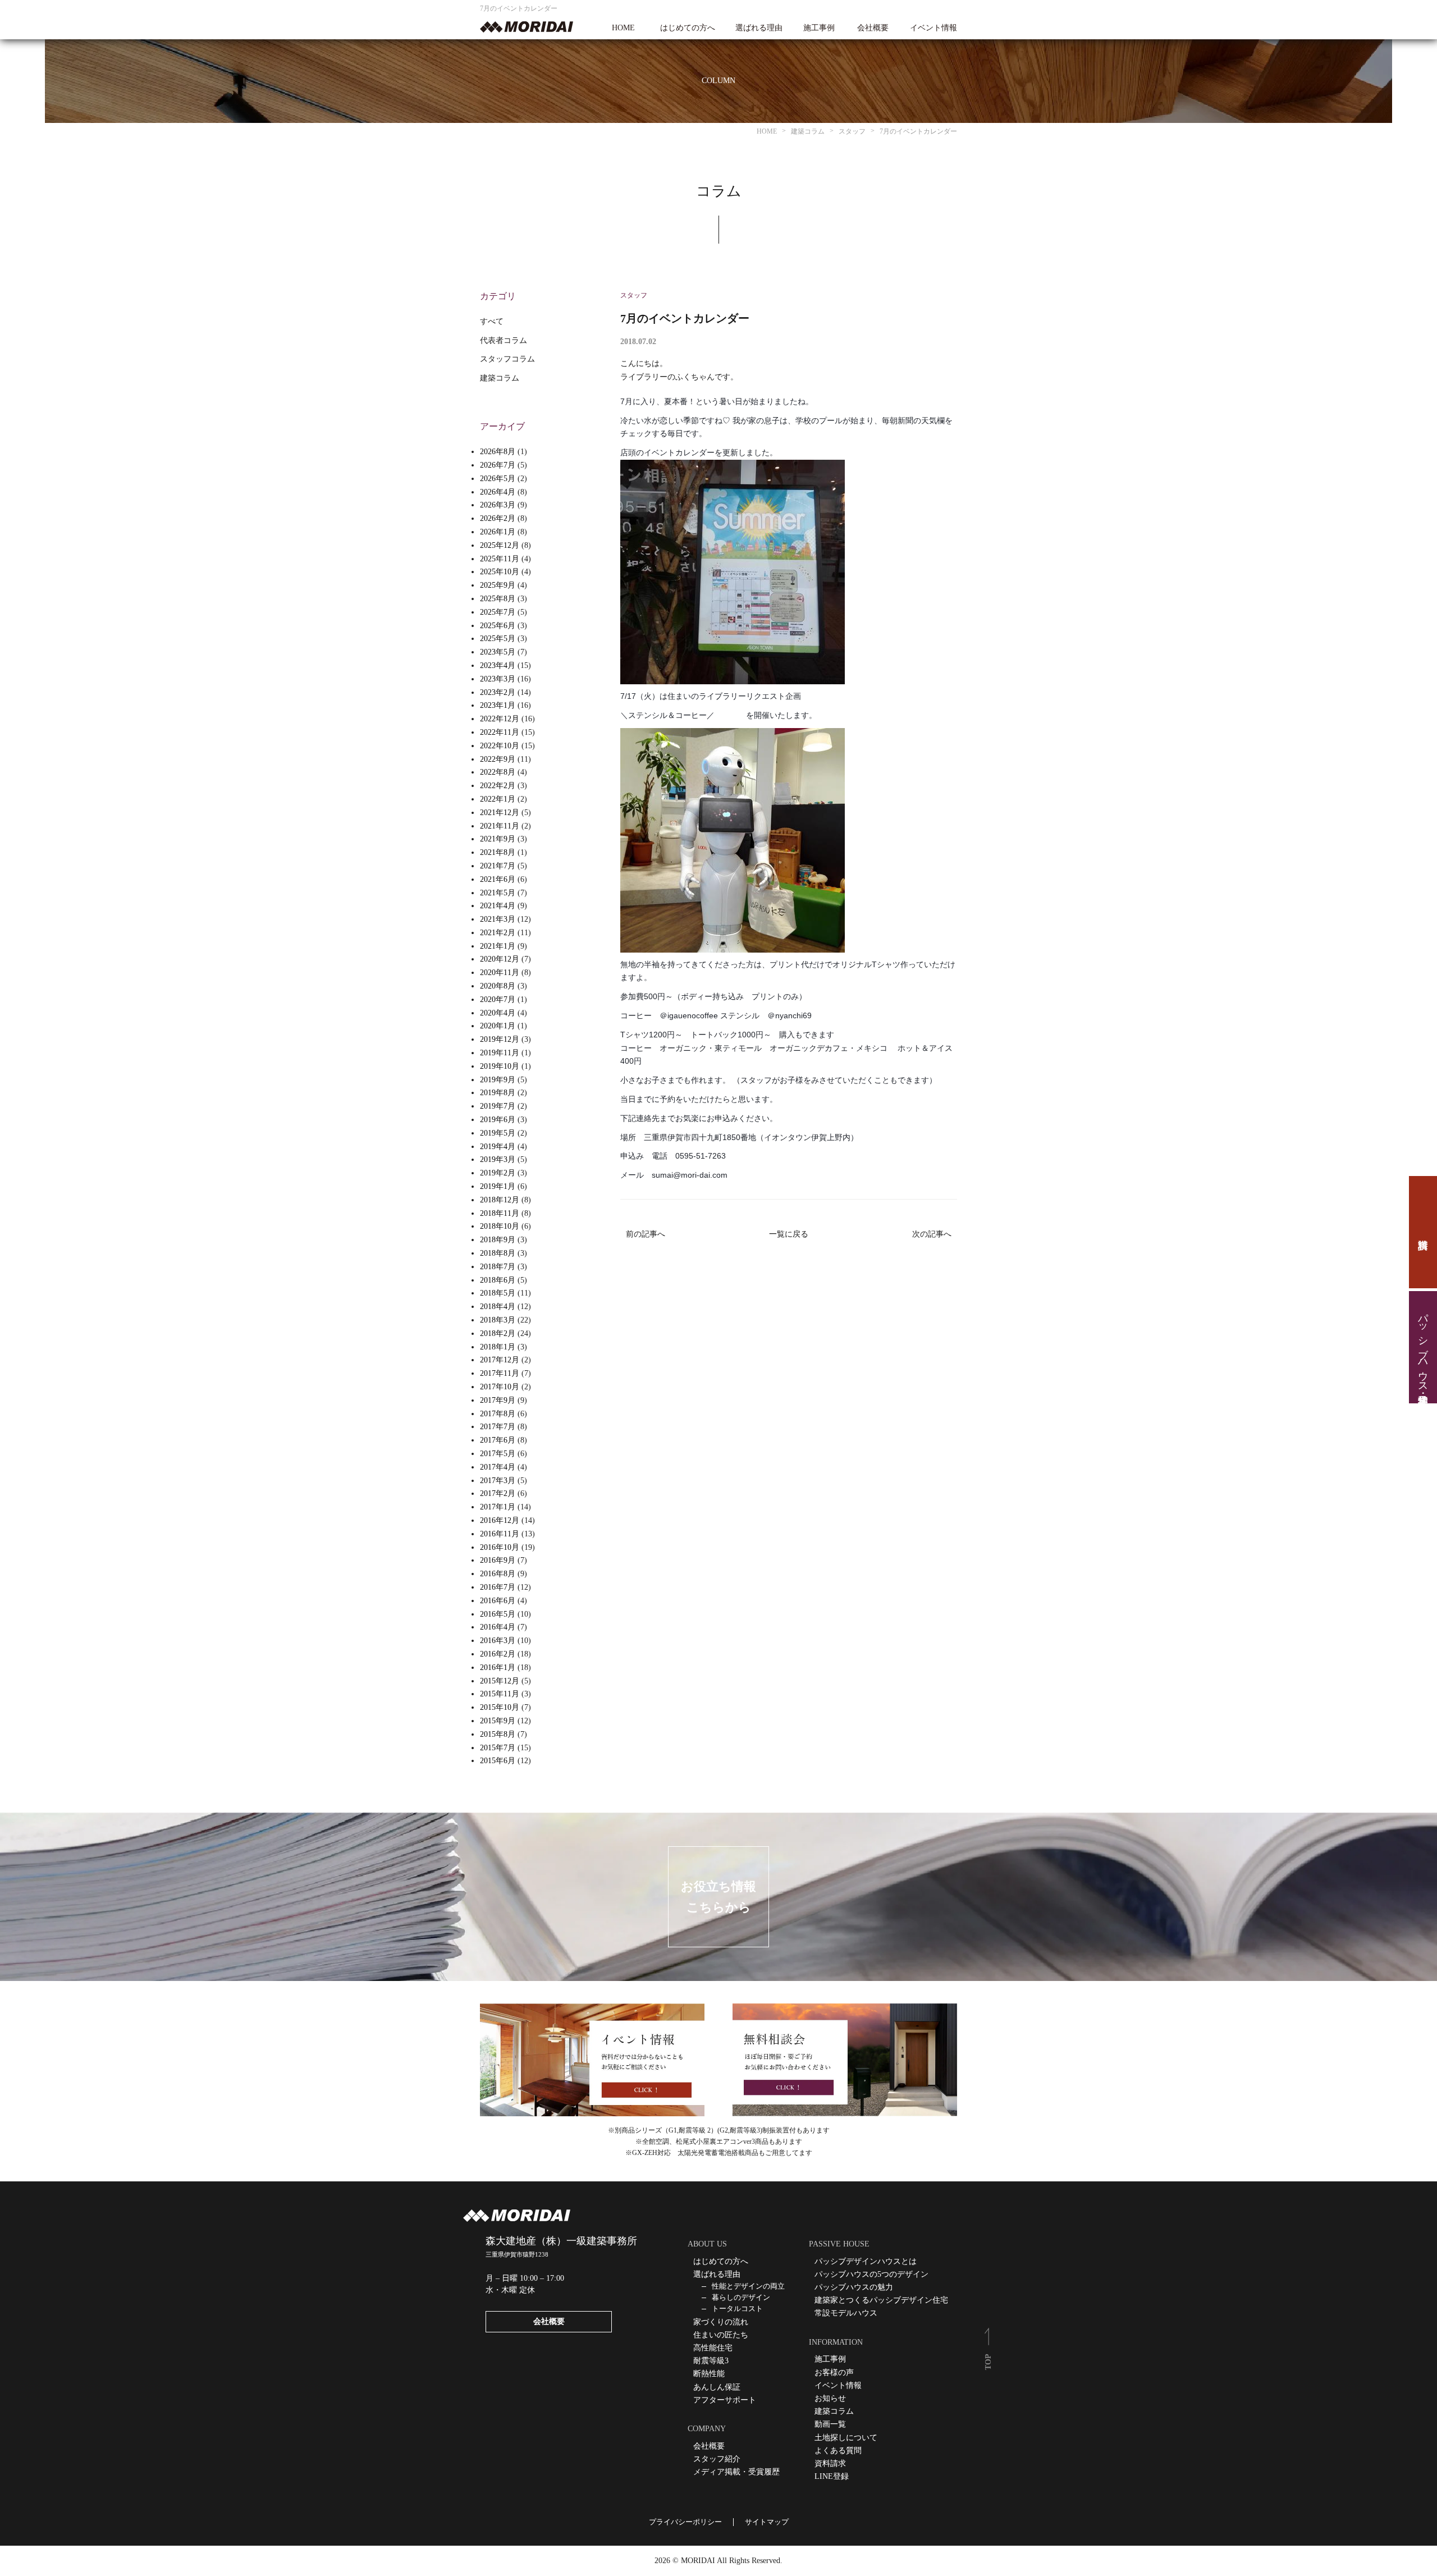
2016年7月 (498, 1587)
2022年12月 (500, 719)
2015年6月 (498, 1761)
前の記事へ (646, 1234)
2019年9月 (498, 1080)
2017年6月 (498, 1440)
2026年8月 (498, 452)
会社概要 (873, 28)
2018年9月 (498, 1240)
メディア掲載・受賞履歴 (736, 2472)
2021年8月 (498, 852)
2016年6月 (498, 1601)
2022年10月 (500, 746)
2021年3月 (498, 919)
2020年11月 (500, 973)
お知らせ (830, 2398)
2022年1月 (498, 799)
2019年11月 (500, 1053)
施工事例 (819, 28)
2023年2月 (498, 692)
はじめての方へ (688, 28)
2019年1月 (498, 1186)
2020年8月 (498, 986)
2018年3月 (498, 1320)
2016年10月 (500, 1547)
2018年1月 (498, 1347)
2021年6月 (498, 879)
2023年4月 (498, 665)
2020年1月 (498, 1026)
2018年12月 (500, 1200)
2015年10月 (500, 1707)
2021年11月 (500, 826)
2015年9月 (498, 1721)
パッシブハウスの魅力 (854, 2287)
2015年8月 (498, 1734)
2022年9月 (498, 759)
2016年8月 (498, 1574)
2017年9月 (498, 1400)
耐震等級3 (711, 2361)
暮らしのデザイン (741, 2297)
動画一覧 (830, 2424)
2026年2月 (498, 518)
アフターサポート (725, 2400)
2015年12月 (500, 1681)
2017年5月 (498, 1454)
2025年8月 (498, 599)
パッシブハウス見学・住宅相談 (1423, 1347)
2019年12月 (500, 1039)
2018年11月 (500, 1213)
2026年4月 (498, 492)
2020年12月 (500, 959)
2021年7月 (498, 866)
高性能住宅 (713, 2348)
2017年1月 (498, 1507)
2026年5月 (498, 479)
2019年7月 (498, 1106)
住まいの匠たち (721, 2335)
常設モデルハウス (846, 2313)
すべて (492, 321)
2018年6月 (498, 1280)
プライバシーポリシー (685, 2522)
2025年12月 (500, 545)
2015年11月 (500, 1694)
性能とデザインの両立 (748, 2286)
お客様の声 (834, 2373)
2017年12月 (500, 1360)
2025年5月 (498, 639)
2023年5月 (498, 652)
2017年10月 (500, 1387)
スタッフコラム (507, 359)
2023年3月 (498, 679)
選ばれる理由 (759, 28)
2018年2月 (498, 1333)
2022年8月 (498, 772)
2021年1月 (498, 946)
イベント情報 (933, 28)
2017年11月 (500, 1373)
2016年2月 (498, 1654)
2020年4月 (498, 1013)
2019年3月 (498, 1159)
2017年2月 (498, 1493)
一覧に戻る (789, 1234)
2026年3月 (498, 505)
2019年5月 (498, 1133)
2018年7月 (498, 1267)
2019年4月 (498, 1147)
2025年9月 (498, 585)
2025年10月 (500, 572)
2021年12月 (500, 813)
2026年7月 (498, 465)
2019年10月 (500, 1066)
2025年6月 (498, 626)
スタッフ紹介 (717, 2459)
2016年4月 (498, 1627)
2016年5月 (498, 1614)
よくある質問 (838, 2451)
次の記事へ (932, 1234)
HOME (623, 28)
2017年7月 (498, 1427)
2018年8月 (498, 1253)
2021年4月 (498, 906)
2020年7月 (498, 999)
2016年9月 (498, 1560)
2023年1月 (498, 705)
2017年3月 (498, 1481)
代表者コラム (504, 340)
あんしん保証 (717, 2387)
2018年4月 (498, 1307)
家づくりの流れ (721, 2322)
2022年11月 (500, 732)
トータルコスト (737, 2309)
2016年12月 (500, 1520)
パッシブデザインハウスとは (866, 2261)
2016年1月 (498, 1667)
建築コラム (500, 378)
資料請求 (1423, 1232)
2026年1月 (498, 532)
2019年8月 (498, 1093)
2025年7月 (498, 612)
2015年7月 (498, 1748)
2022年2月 (498, 786)
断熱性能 (709, 2374)
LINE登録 (832, 2476)
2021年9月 (498, 839)
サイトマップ (767, 2522)
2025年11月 (500, 559)
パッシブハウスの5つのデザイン (871, 2274)
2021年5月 (498, 893)
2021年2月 (498, 933)
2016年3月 (498, 1641)
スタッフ (634, 295)
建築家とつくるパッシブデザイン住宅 (881, 2300)
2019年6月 (498, 1120)
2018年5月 (498, 1293)
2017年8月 (498, 1414)
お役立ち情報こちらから (718, 1897)
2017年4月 (498, 1467)
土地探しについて (846, 2438)
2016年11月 (500, 1534)
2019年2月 (498, 1173)
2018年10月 (500, 1226)
